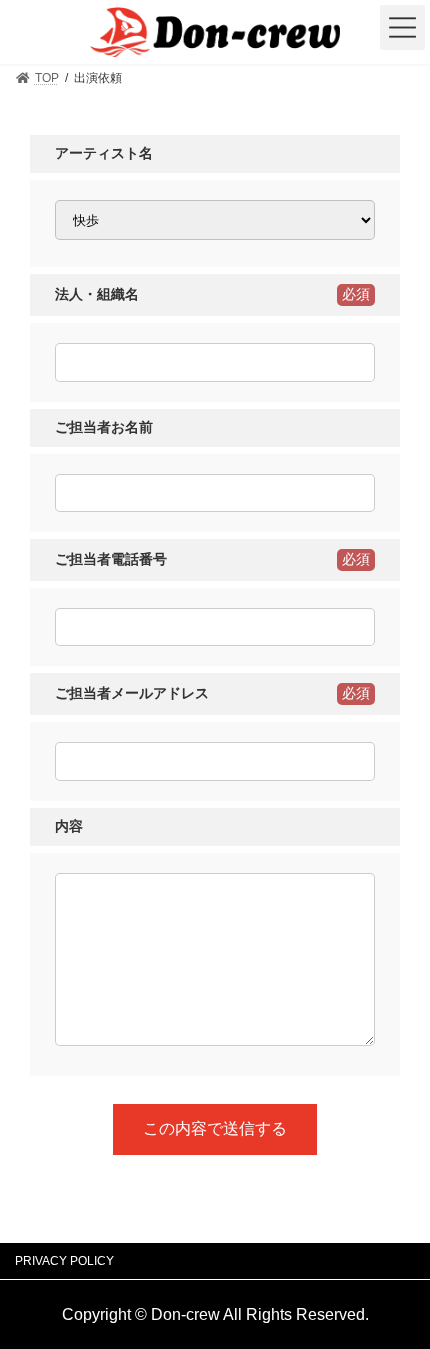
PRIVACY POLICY (64, 1261)
